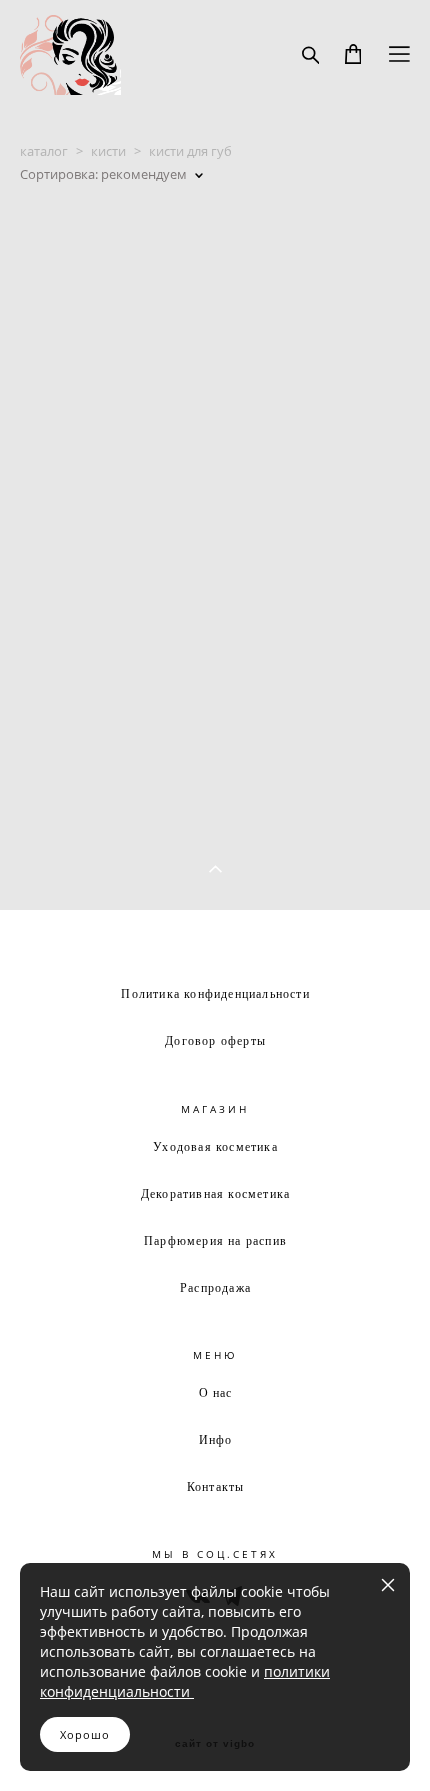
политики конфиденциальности (185, 1681)
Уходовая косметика (215, 1146)
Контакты (216, 1486)
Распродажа (215, 1287)
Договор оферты (215, 1040)
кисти (108, 151)
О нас (216, 1392)
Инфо (216, 1439)
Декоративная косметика (215, 1193)
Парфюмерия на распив (215, 1240)
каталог (44, 151)
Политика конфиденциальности (215, 993)
